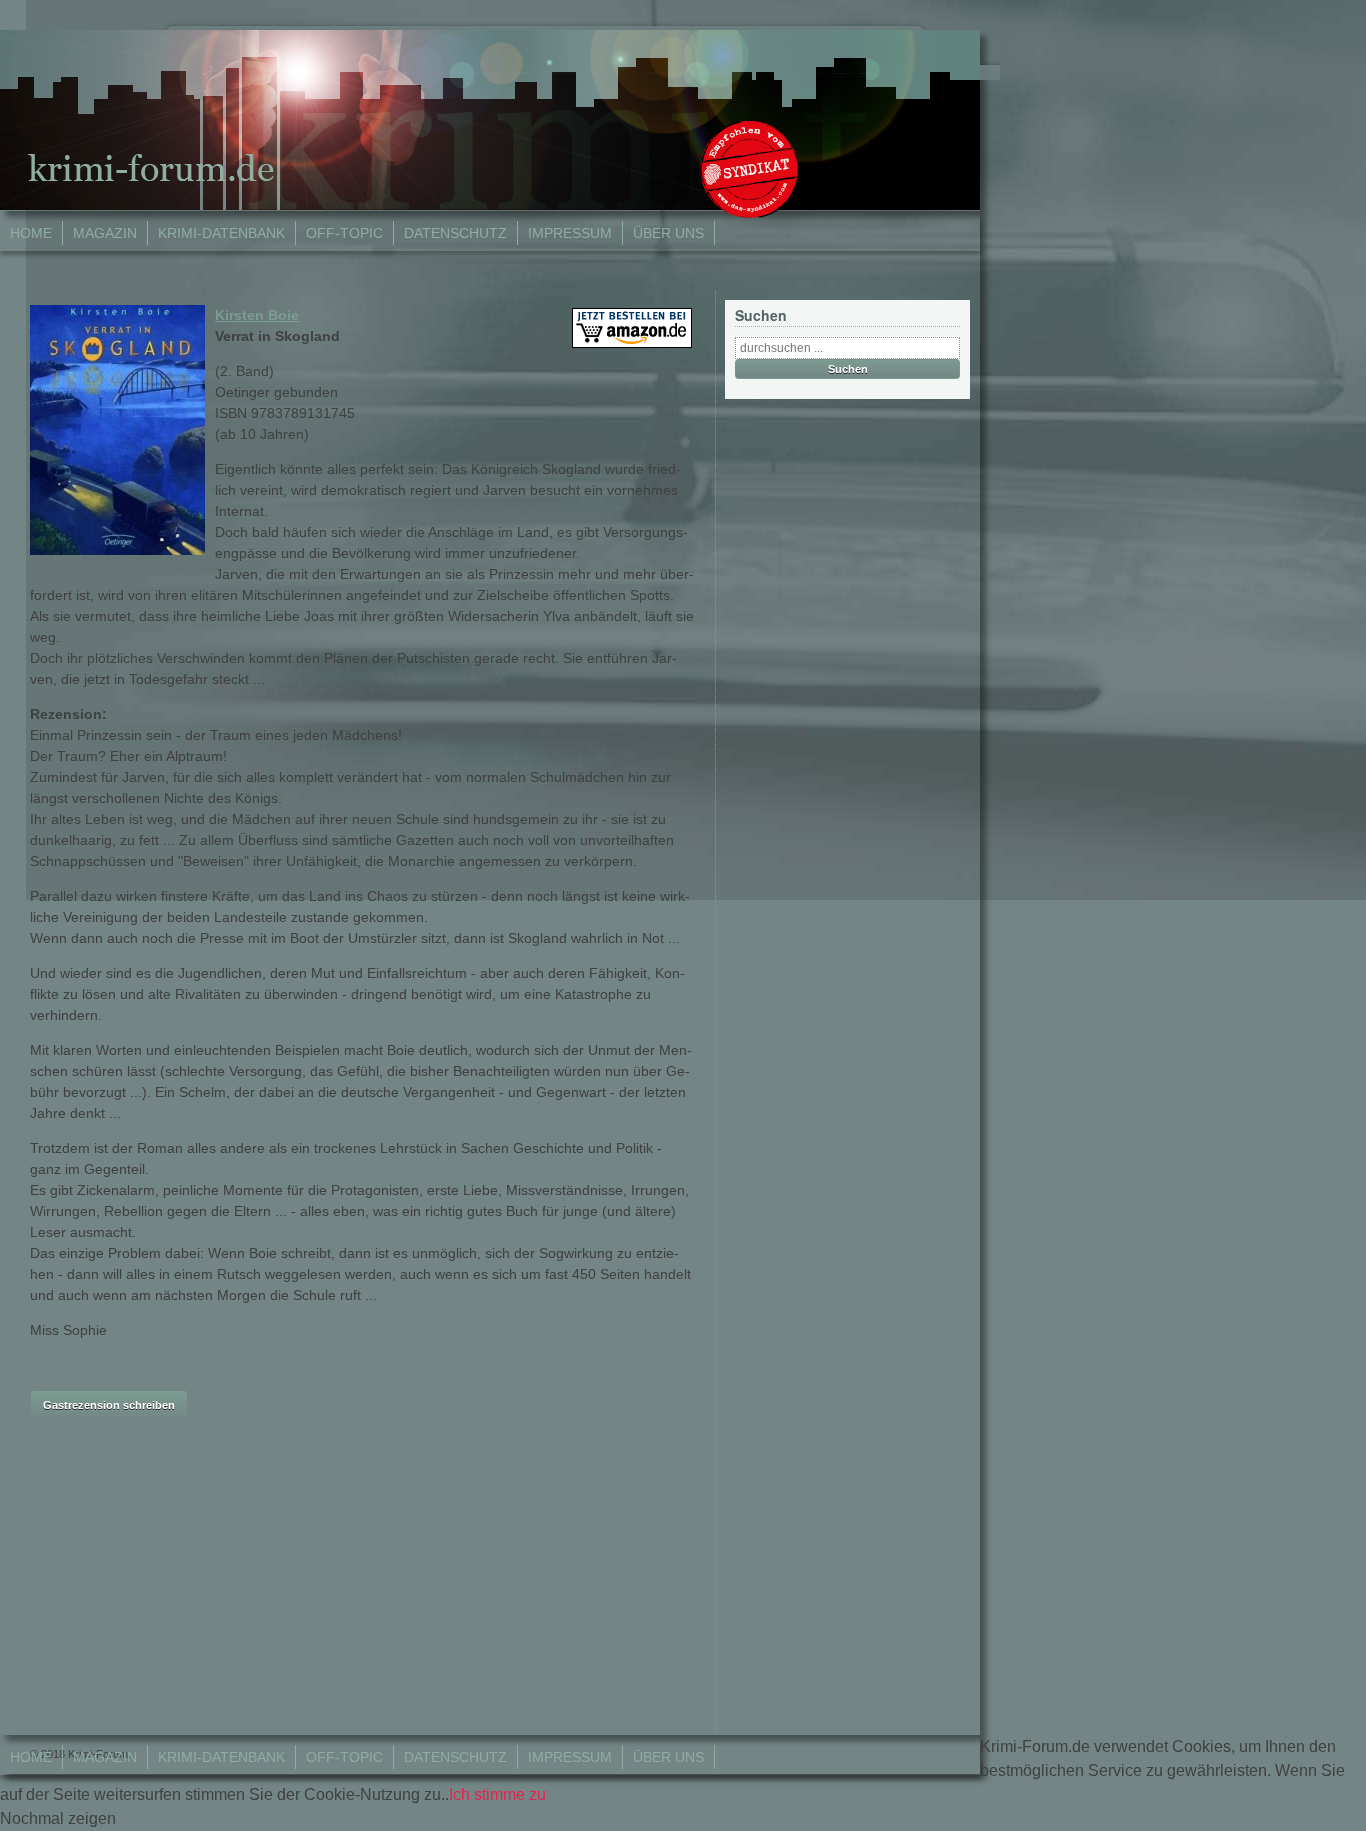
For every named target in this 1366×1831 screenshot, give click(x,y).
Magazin (105, 233)
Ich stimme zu (497, 1794)
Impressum (570, 233)
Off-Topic (344, 233)
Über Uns (668, 233)
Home (31, 233)
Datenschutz (455, 233)
